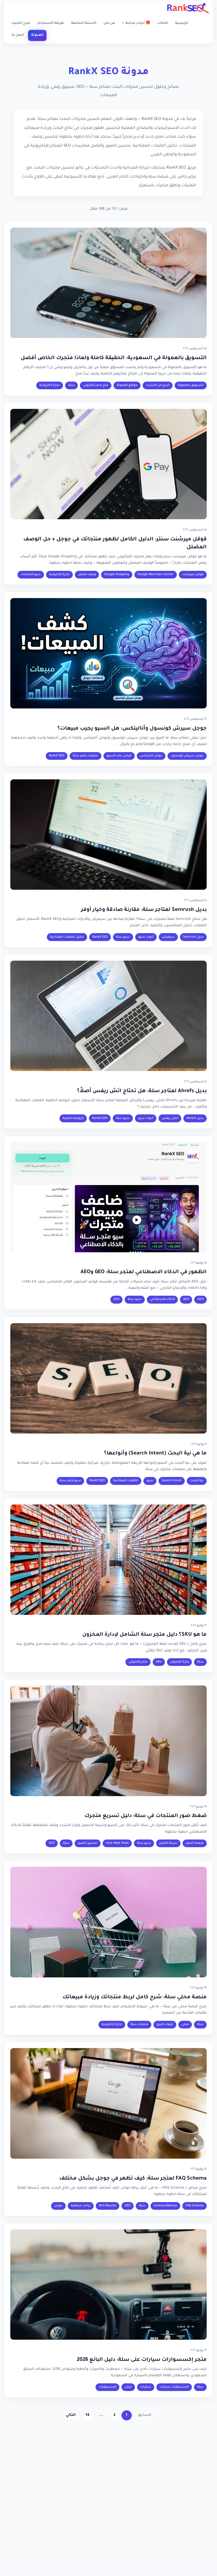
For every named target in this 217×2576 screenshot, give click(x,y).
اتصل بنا (18, 35)
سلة (71, 385)
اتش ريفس (170, 1118)
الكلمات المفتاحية (126, 1481)
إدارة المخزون (179, 1662)
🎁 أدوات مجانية (136, 23)
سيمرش (168, 937)
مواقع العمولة (127, 385)
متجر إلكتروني (138, 1662)
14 (87, 2415)
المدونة (37, 35)
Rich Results (108, 2206)
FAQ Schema (195, 2206)
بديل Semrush (193, 937)
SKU (159, 1662)
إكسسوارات (107, 2387)
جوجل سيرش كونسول (187, 756)
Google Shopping (117, 575)
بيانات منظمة (81, 2206)
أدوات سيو (146, 937)
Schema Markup (165, 2206)
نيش (128, 2387)
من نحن (109, 23)
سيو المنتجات (31, 575)
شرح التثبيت (21, 23)
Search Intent (172, 1481)
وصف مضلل (87, 575)
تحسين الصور (88, 1843)
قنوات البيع (165, 2025)
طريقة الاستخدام (51, 23)
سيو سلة (123, 937)
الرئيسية (182, 23)
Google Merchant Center (156, 575)
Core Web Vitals (117, 1843)
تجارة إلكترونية (50, 385)
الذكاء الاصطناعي (162, 1300)
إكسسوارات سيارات (174, 2387)
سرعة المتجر (168, 1843)
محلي (185, 2025)
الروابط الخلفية (73, 1118)
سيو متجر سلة (70, 1481)
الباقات (163, 23)
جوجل (58, 2206)
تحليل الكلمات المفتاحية (67, 937)
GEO (200, 1300)
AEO (186, 1300)
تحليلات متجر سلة (85, 756)
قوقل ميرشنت (193, 575)
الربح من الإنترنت (158, 385)
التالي (71, 2415)
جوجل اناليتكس (151, 756)
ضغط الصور (195, 1843)
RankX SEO (57, 756)
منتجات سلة (139, 2025)
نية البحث (197, 1481)
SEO (116, 1300)
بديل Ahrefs (195, 1118)
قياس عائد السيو (119, 756)
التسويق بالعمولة (191, 385)
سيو (150, 1481)
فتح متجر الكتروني (96, 385)
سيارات (146, 2387)
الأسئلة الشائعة (84, 23)
